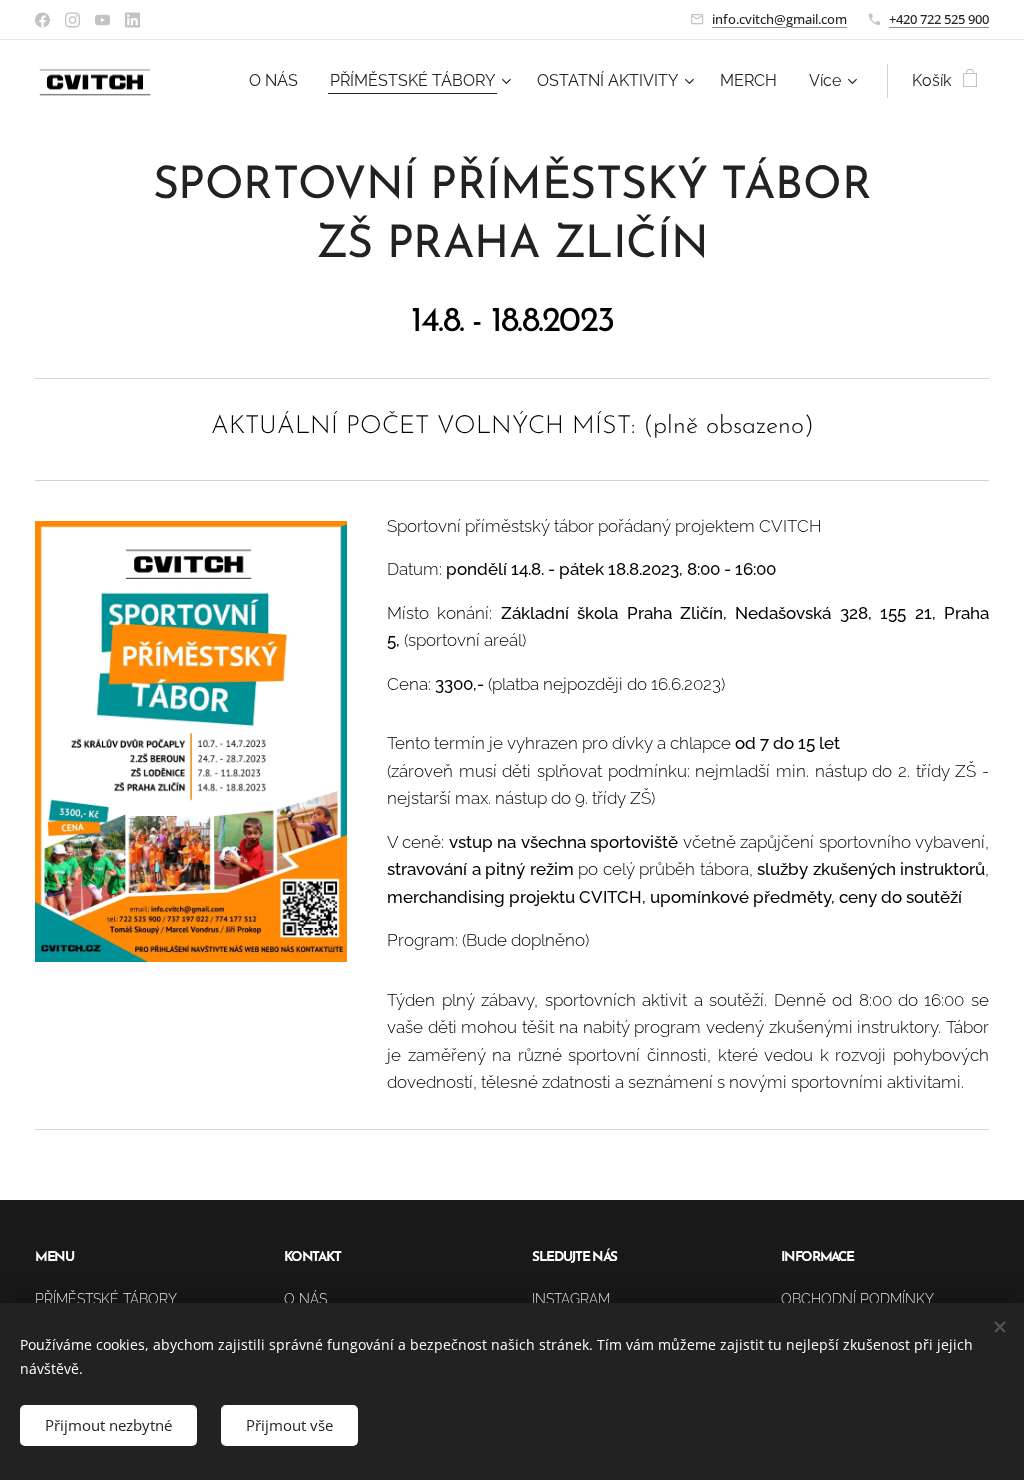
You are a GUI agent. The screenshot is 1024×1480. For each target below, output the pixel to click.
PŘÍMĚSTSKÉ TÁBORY (106, 1298)
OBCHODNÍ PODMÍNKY (857, 1298)
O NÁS (305, 1298)
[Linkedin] (132, 20)
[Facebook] (42, 20)
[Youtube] (102, 20)
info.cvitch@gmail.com (779, 19)
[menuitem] (279, 81)
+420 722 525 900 (939, 19)
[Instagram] (72, 20)
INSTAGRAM (571, 1298)
